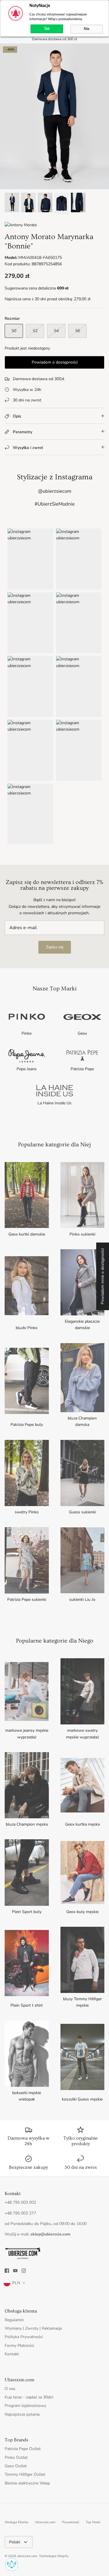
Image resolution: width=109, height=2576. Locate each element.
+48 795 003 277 (20, 2213)
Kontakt (12, 2354)
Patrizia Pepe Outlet (23, 2449)
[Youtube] (15, 2271)
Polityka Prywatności (24, 2337)
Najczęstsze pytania (22, 2414)
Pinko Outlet (16, 2457)
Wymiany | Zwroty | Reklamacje (33, 2328)
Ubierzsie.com (45, 2522)
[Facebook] (7, 2271)
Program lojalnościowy (25, 2406)
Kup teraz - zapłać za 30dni (29, 2397)
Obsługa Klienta (16, 2522)
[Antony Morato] (21, 225)
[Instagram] (24, 2271)
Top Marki (93, 2522)
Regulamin (14, 2320)
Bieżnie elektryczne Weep (27, 2483)
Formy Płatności (19, 2346)
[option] (54, 116)
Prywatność (71, 2522)
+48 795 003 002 (20, 2202)
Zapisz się (55, 947)
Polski (15, 2542)
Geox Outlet (16, 2466)
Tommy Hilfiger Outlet (25, 2474)
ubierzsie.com (27, 2556)
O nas (10, 2389)
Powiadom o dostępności (55, 362)
